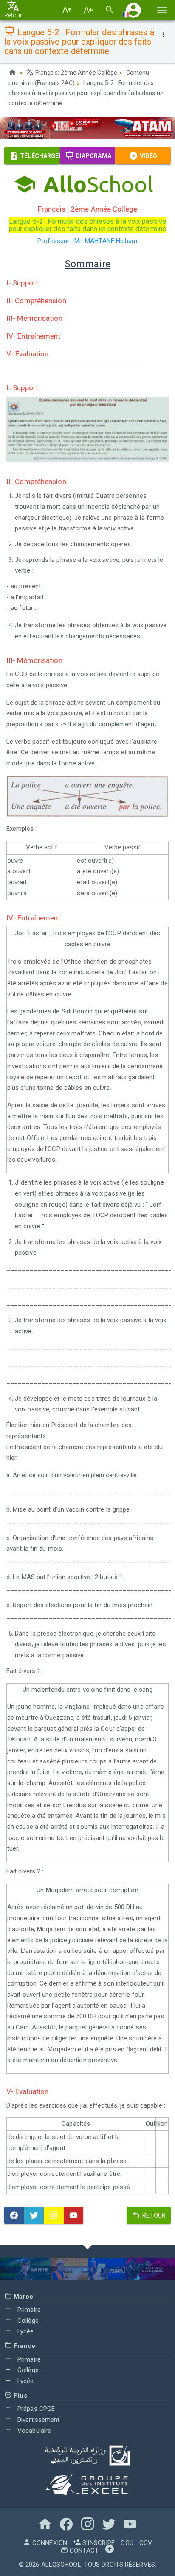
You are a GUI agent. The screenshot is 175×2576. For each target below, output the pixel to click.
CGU (127, 2543)
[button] (133, 10)
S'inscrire (98, 2543)
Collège (27, 2321)
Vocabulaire (33, 2431)
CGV (146, 2543)
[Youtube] (74, 2215)
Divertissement (38, 2420)
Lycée (25, 2331)
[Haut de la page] (110, 2551)
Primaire (28, 2310)
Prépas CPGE (35, 2409)
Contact (83, 2551)
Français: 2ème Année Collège (76, 73)
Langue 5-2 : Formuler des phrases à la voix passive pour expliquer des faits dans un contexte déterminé (86, 93)
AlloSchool (61, 2565)
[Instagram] (54, 2215)
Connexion (49, 2543)
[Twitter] (34, 2215)
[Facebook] (14, 2215)
